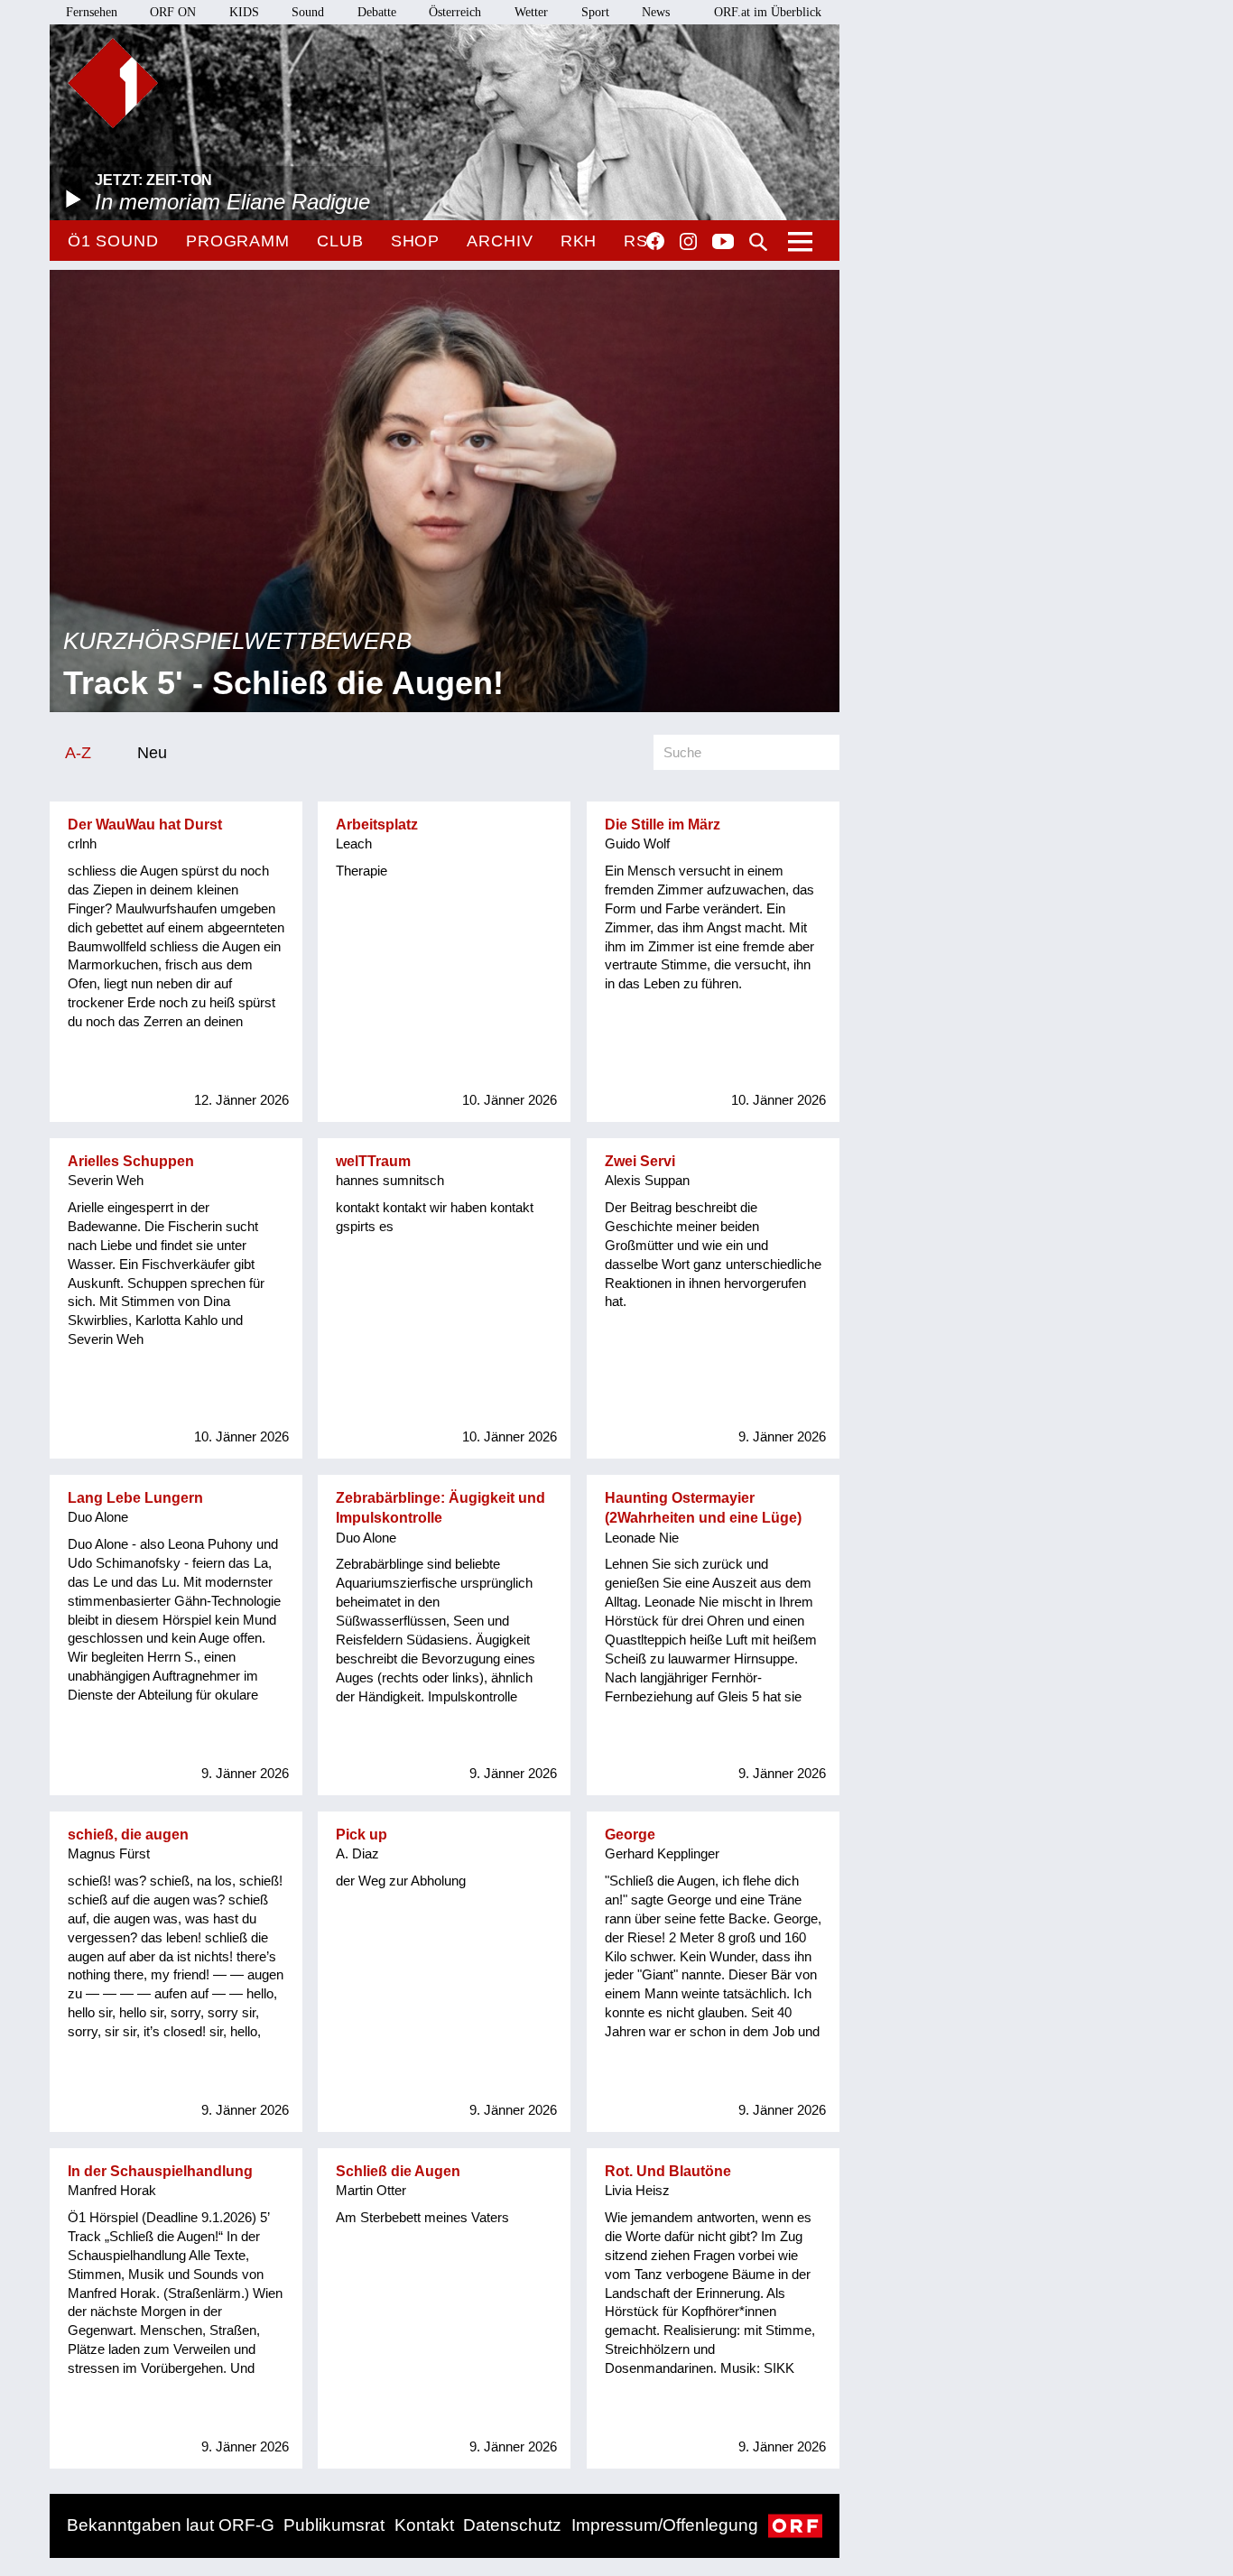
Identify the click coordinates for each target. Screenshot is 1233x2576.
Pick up (362, 1835)
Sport (595, 12)
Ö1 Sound (113, 241)
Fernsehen (92, 12)
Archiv (500, 241)
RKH (579, 241)
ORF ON (173, 12)
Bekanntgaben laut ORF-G (171, 2525)
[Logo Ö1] (113, 83)
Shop (416, 241)
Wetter (531, 12)
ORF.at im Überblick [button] (768, 12)
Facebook (655, 241)
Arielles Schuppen (131, 1161)
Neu (152, 752)
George (630, 1835)
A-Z (78, 752)
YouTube (723, 243)
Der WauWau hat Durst (145, 825)
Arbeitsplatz (377, 825)
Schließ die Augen (398, 2171)
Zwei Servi (640, 1161)
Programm (238, 241)
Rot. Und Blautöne (668, 2171)
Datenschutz (512, 2525)
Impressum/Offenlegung (665, 2525)
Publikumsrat (334, 2525)
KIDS (244, 12)
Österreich (455, 12)
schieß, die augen (128, 1835)
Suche (758, 242)
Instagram (688, 242)
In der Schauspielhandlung (160, 2171)
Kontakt (424, 2525)
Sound (308, 12)
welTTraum (373, 1161)
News (656, 12)
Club (340, 241)
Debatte (377, 12)
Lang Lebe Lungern (135, 1498)
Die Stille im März (663, 825)
